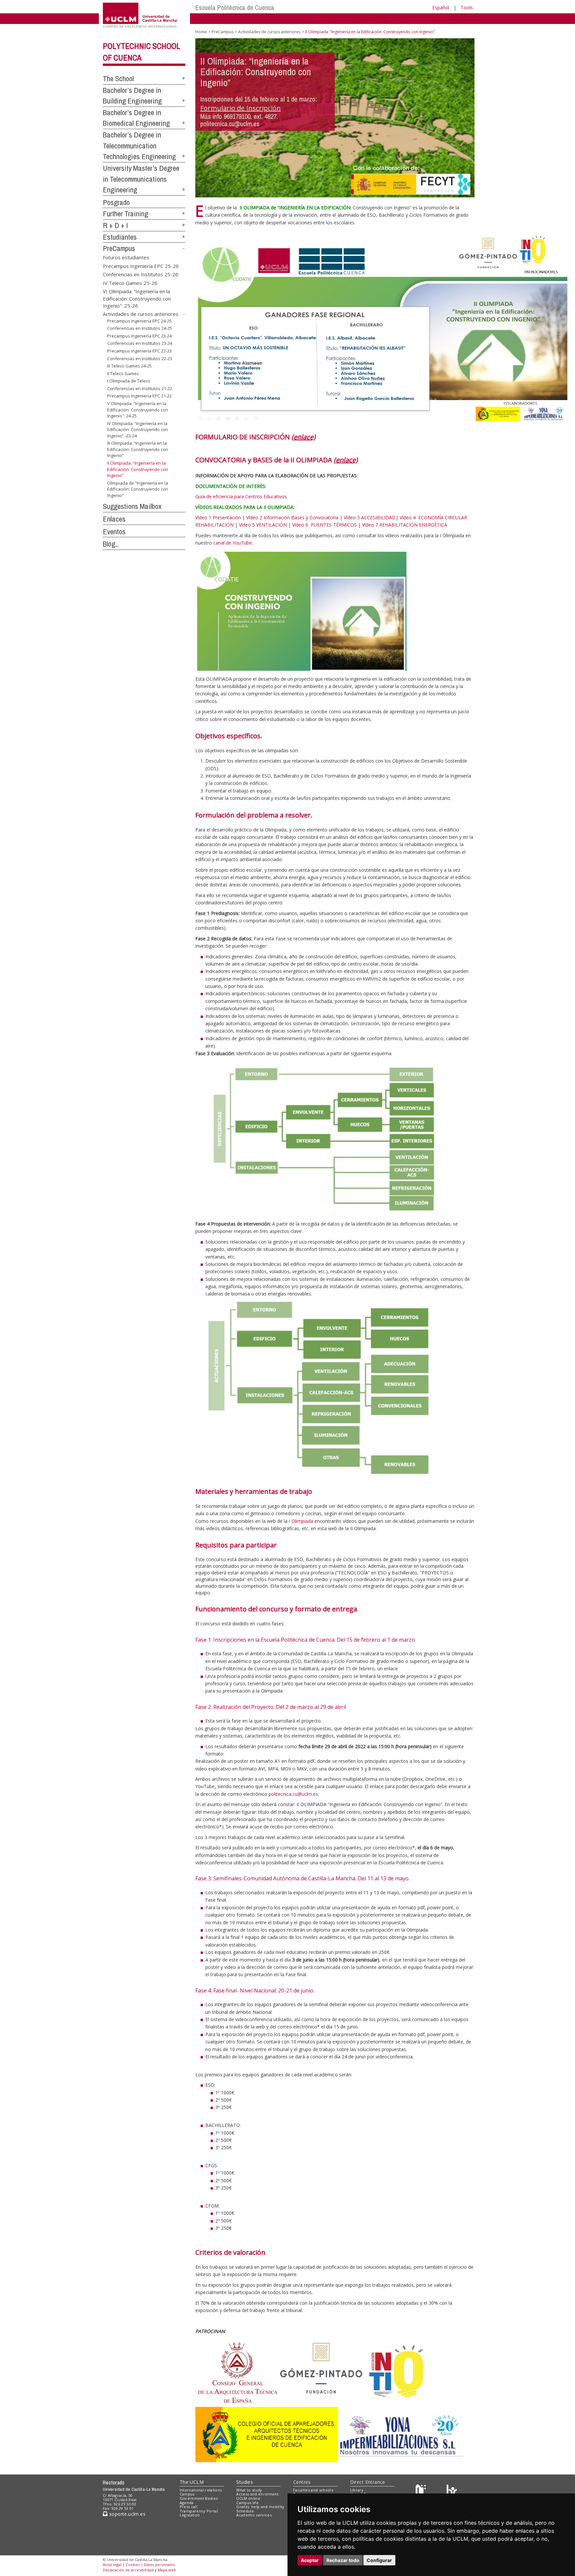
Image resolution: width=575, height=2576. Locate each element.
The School (118, 79)
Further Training (125, 214)
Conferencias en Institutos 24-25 (140, 328)
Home (201, 32)
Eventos (114, 532)
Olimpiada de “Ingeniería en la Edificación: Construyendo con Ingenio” (138, 489)
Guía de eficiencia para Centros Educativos (241, 496)
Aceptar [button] (310, 2560)
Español (441, 7)
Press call (189, 2507)
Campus (187, 2494)
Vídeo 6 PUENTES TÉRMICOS (324, 525)
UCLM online (248, 2498)
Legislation (190, 2515)
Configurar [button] (379, 2560)
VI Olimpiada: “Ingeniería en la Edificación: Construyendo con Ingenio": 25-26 (137, 298)
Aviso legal (112, 2565)
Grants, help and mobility (260, 2507)
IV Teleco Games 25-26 (130, 283)
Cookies (133, 2565)
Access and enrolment (257, 2494)
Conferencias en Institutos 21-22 (140, 388)
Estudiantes (120, 237)
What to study (249, 2490)
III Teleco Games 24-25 (129, 366)
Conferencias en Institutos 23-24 (140, 343)
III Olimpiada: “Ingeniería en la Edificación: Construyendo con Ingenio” (138, 449)
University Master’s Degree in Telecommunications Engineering (141, 179)
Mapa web (167, 2570)
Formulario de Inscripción (241, 108)
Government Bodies (199, 2498)
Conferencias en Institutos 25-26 (141, 274)
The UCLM (192, 2482)
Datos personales (159, 2565)
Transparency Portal (199, 2511)
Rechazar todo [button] (343, 2560)
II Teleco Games (123, 373)
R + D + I (115, 225)
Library (357, 2490)
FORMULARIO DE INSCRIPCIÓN (255, 437)
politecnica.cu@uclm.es (293, 1794)
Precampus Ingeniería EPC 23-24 (139, 336)
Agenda (187, 2503)
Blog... (111, 544)
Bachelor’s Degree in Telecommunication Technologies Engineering (139, 146)
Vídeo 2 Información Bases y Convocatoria (292, 517)
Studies (245, 2482)
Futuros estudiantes (126, 257)
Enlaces (114, 519)
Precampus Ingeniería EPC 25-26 (141, 266)
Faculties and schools (313, 2490)
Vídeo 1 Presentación (218, 517)
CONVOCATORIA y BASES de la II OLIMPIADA (277, 460)
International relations (201, 2490)
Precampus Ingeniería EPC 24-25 (139, 321)
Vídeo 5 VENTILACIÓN (263, 525)
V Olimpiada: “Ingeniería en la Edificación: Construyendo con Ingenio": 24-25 (138, 410)
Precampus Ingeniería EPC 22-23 (139, 351)
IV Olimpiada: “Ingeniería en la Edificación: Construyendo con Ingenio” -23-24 (138, 430)
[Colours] (452, 2491)
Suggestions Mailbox (132, 506)
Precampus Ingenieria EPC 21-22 (139, 396)
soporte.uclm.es (126, 2514)
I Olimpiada (301, 1521)
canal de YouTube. (233, 543)
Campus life (247, 2503)
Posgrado (116, 202)
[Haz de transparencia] (422, 2491)
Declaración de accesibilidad (128, 2570)
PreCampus (119, 248)
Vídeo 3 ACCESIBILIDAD (370, 517)
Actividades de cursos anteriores (141, 314)
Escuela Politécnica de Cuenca (235, 7)
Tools (467, 7)
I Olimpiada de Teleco (129, 381)
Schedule (245, 2511)
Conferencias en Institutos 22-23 (140, 358)
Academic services (254, 2515)
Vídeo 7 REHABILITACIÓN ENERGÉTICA (405, 525)
